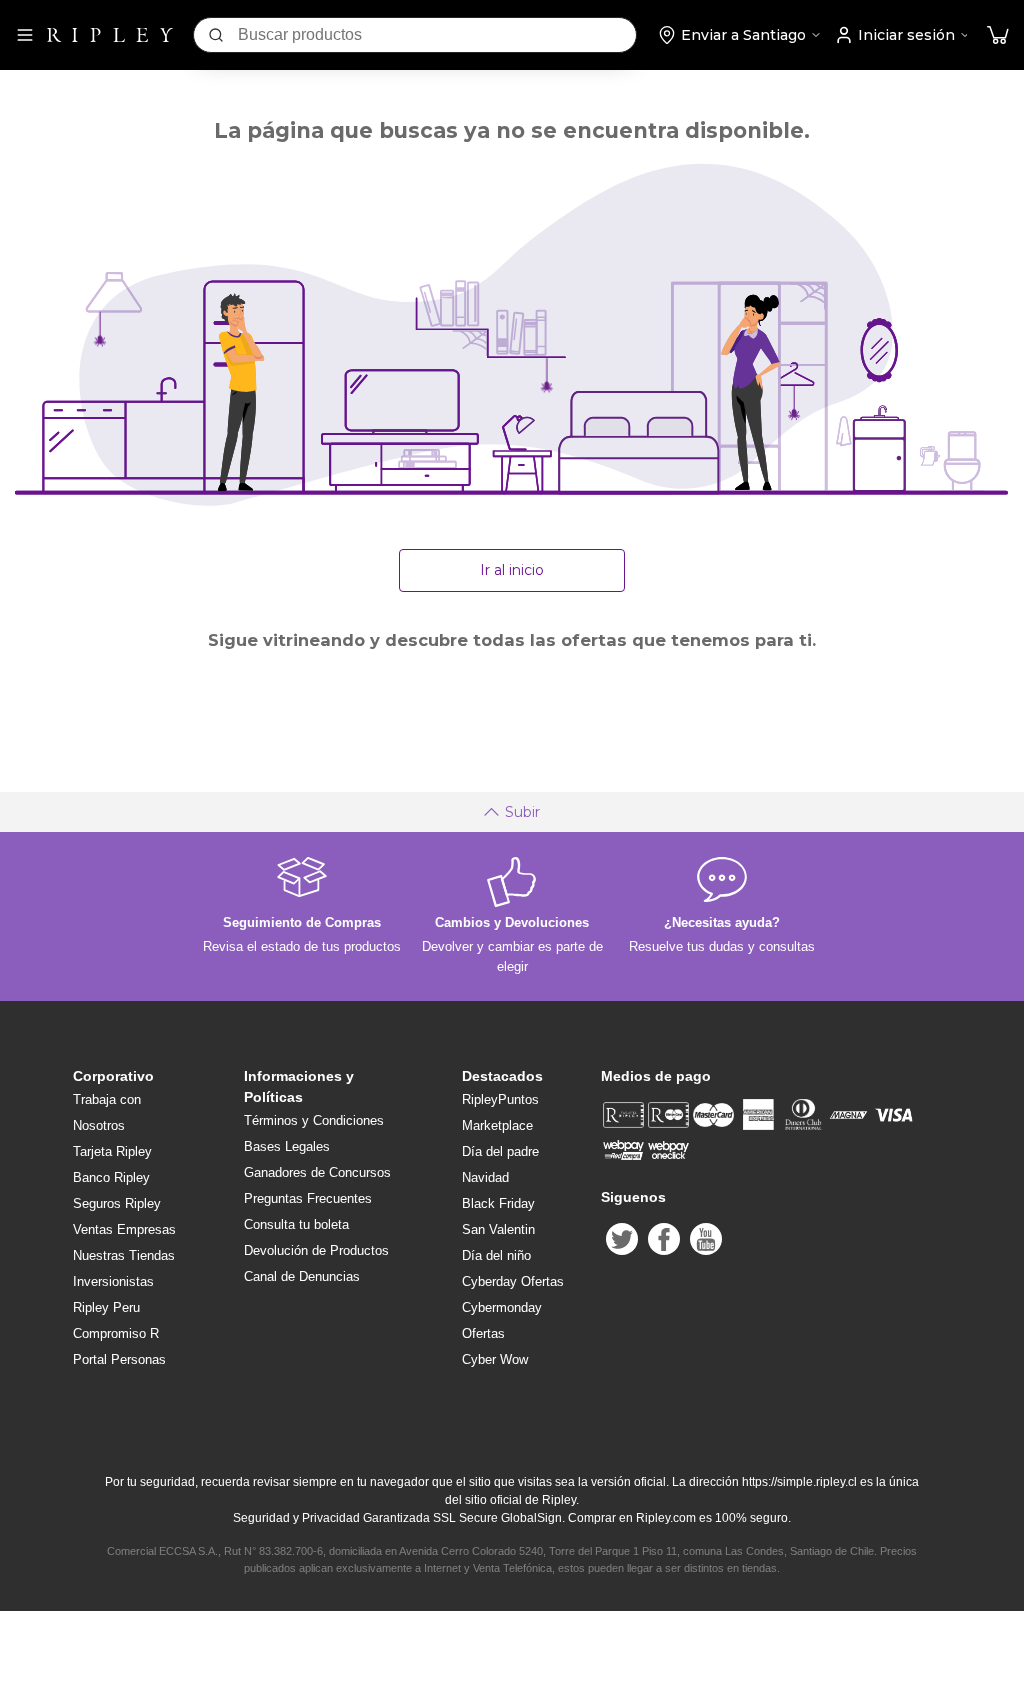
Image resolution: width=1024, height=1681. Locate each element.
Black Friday (498, 1203)
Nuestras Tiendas (124, 1255)
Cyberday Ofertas (513, 1281)
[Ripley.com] (110, 35)
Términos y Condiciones (314, 1120)
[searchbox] (437, 35)
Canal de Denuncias (302, 1276)
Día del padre (500, 1151)
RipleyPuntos (500, 1099)
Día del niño (496, 1255)
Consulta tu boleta (296, 1224)
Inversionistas (113, 1281)
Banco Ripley (111, 1177)
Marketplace (497, 1125)
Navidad (485, 1177)
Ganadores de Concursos (317, 1172)
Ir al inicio (512, 570)
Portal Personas (119, 1359)
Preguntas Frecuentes (308, 1198)
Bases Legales (287, 1146)
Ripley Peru (106, 1307)
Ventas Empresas (124, 1229)
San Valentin (498, 1229)
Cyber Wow (495, 1359)
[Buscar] (216, 35)
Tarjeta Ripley (112, 1151)
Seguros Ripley (117, 1203)
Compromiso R (116, 1333)
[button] (998, 35)
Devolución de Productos (316, 1250)
